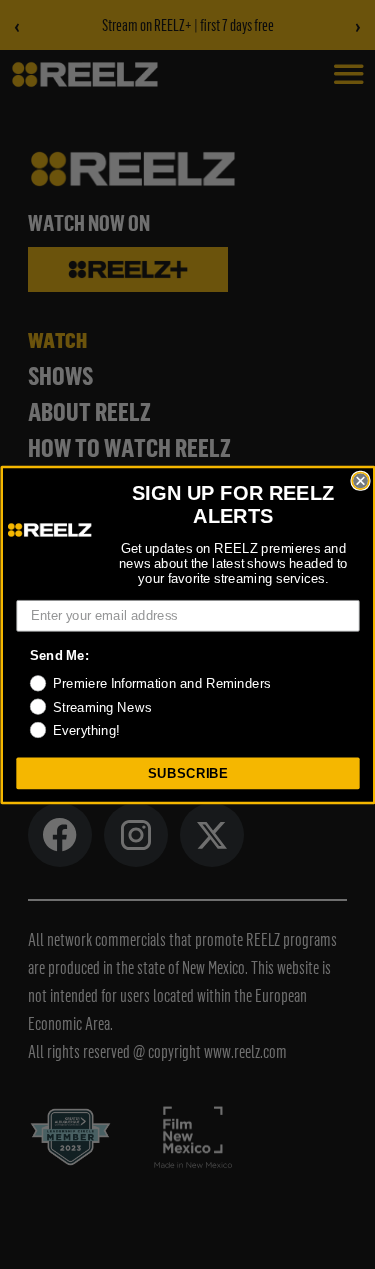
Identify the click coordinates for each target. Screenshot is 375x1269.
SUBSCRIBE (187, 772)
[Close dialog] (360, 480)
